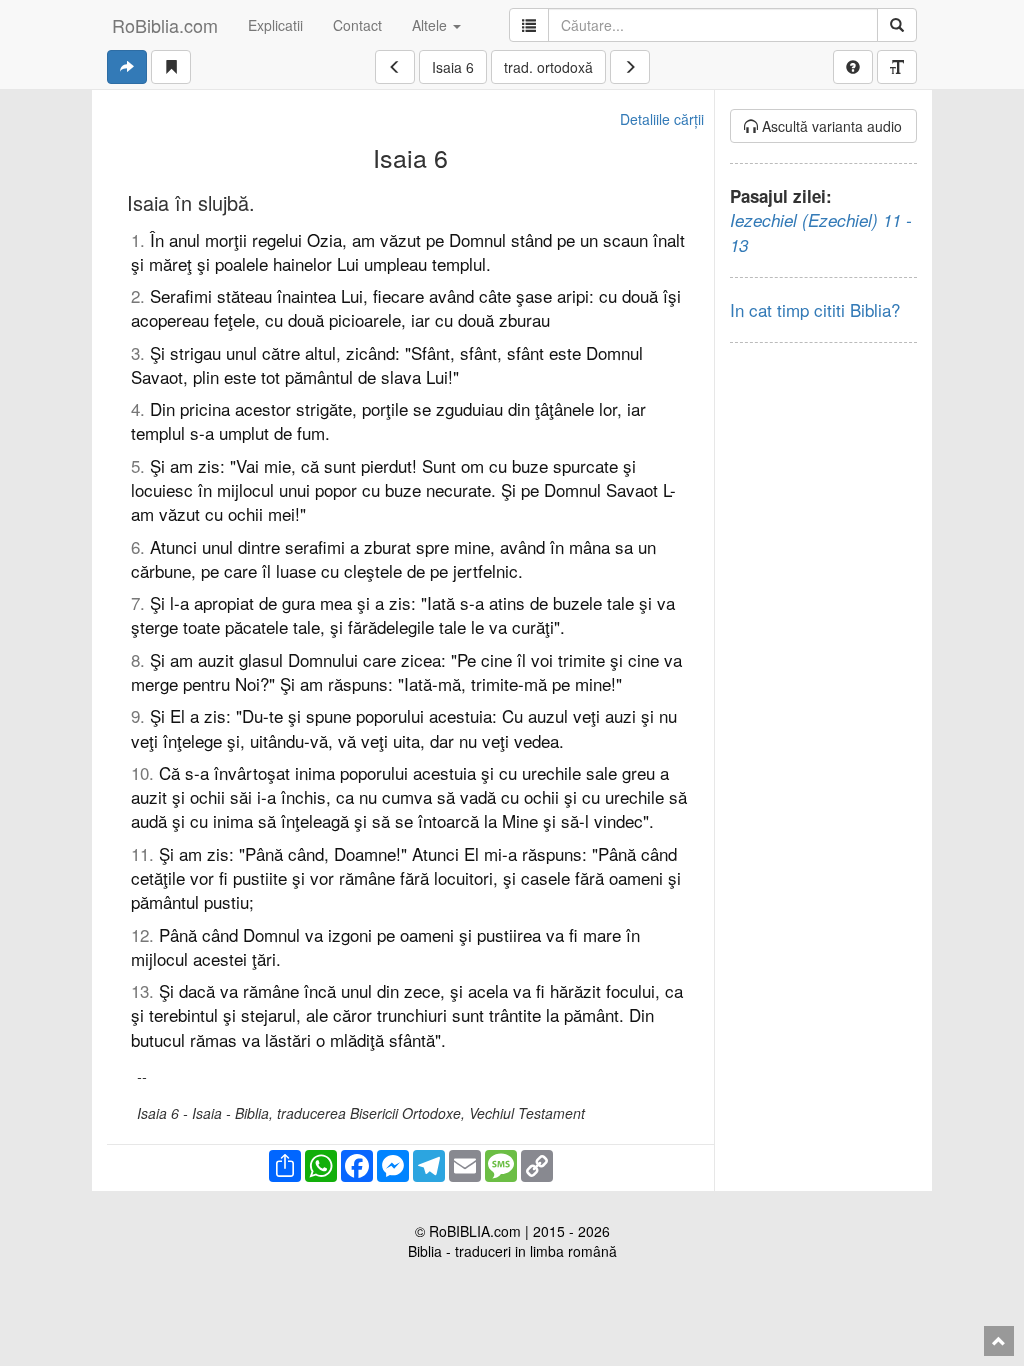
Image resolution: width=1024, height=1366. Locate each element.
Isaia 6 (453, 67)
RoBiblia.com (165, 25)
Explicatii (275, 25)
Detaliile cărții (662, 119)
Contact (357, 25)
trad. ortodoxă (548, 67)
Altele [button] (431, 25)
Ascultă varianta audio (830, 126)
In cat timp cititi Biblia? (815, 309)
